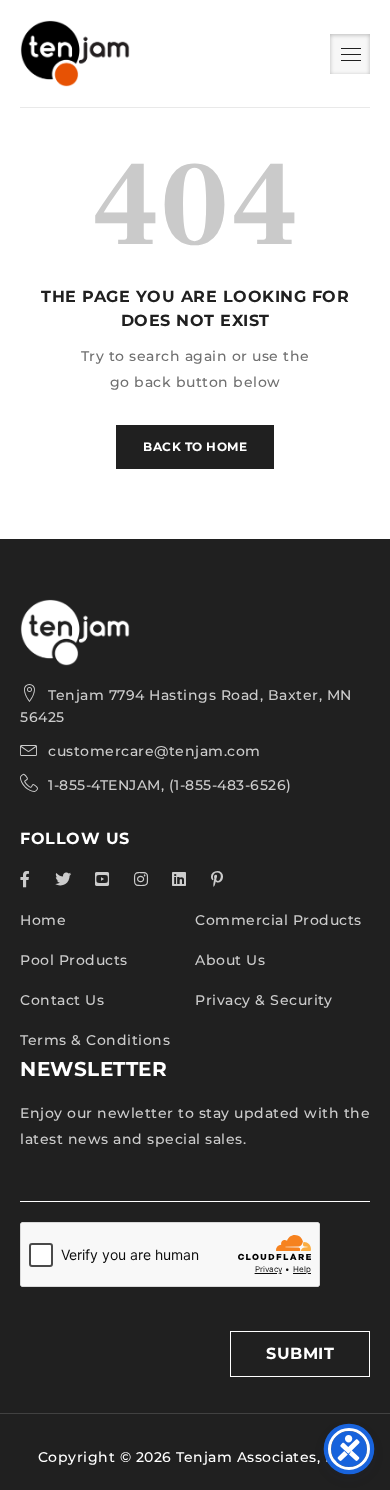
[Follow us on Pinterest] (217, 879)
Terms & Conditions (95, 1040)
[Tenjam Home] (75, 612)
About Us (230, 960)
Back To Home (195, 446)
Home (43, 920)
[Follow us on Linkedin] (179, 879)
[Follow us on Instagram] (141, 879)
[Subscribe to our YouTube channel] (102, 879)
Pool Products (74, 960)
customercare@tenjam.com (154, 751)
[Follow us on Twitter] (63, 879)
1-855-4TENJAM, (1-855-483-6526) (170, 785)
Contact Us (62, 1000)
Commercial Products (278, 920)
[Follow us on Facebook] (25, 879)
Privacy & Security (263, 1000)
